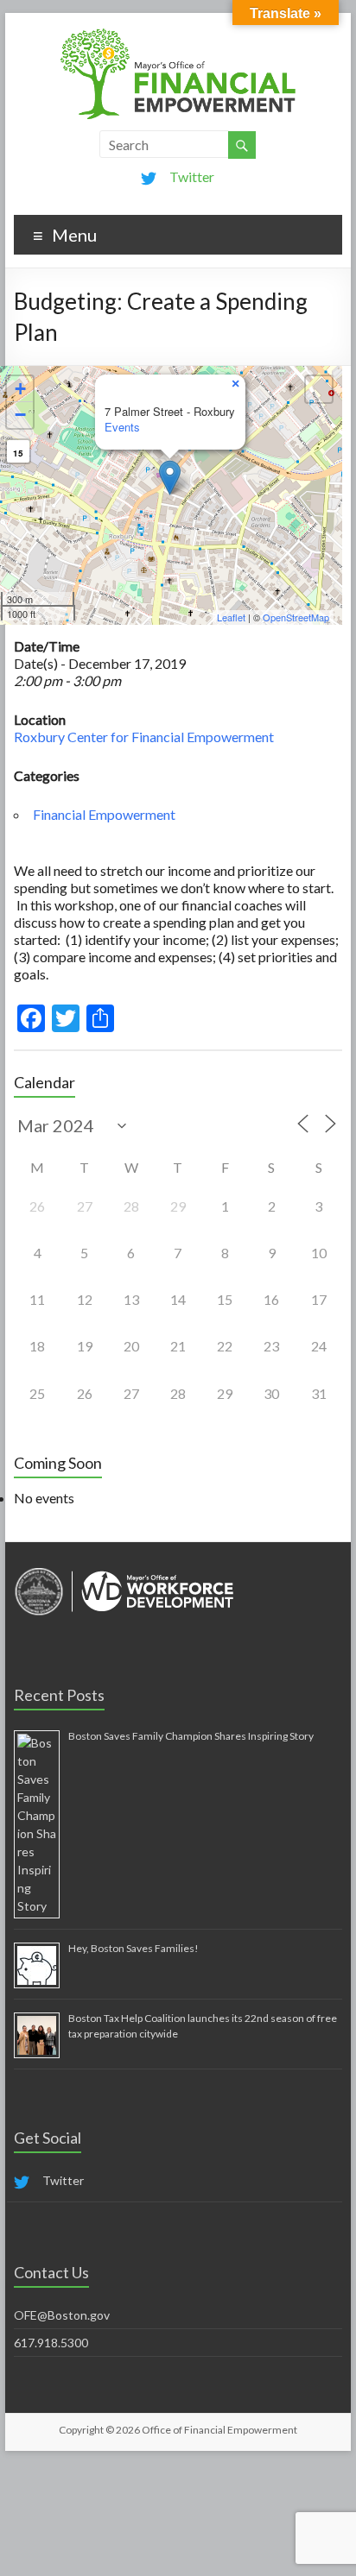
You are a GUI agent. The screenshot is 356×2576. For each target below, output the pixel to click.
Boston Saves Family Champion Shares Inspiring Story (191, 1736)
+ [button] (20, 389)
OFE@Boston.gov (62, 2315)
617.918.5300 (51, 2343)
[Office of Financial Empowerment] (178, 34)
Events (122, 427)
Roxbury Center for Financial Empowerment (144, 737)
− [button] (20, 415)
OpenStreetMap (296, 617)
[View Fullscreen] (319, 389)
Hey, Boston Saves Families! (133, 1948)
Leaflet (231, 617)
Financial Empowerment (104, 814)
